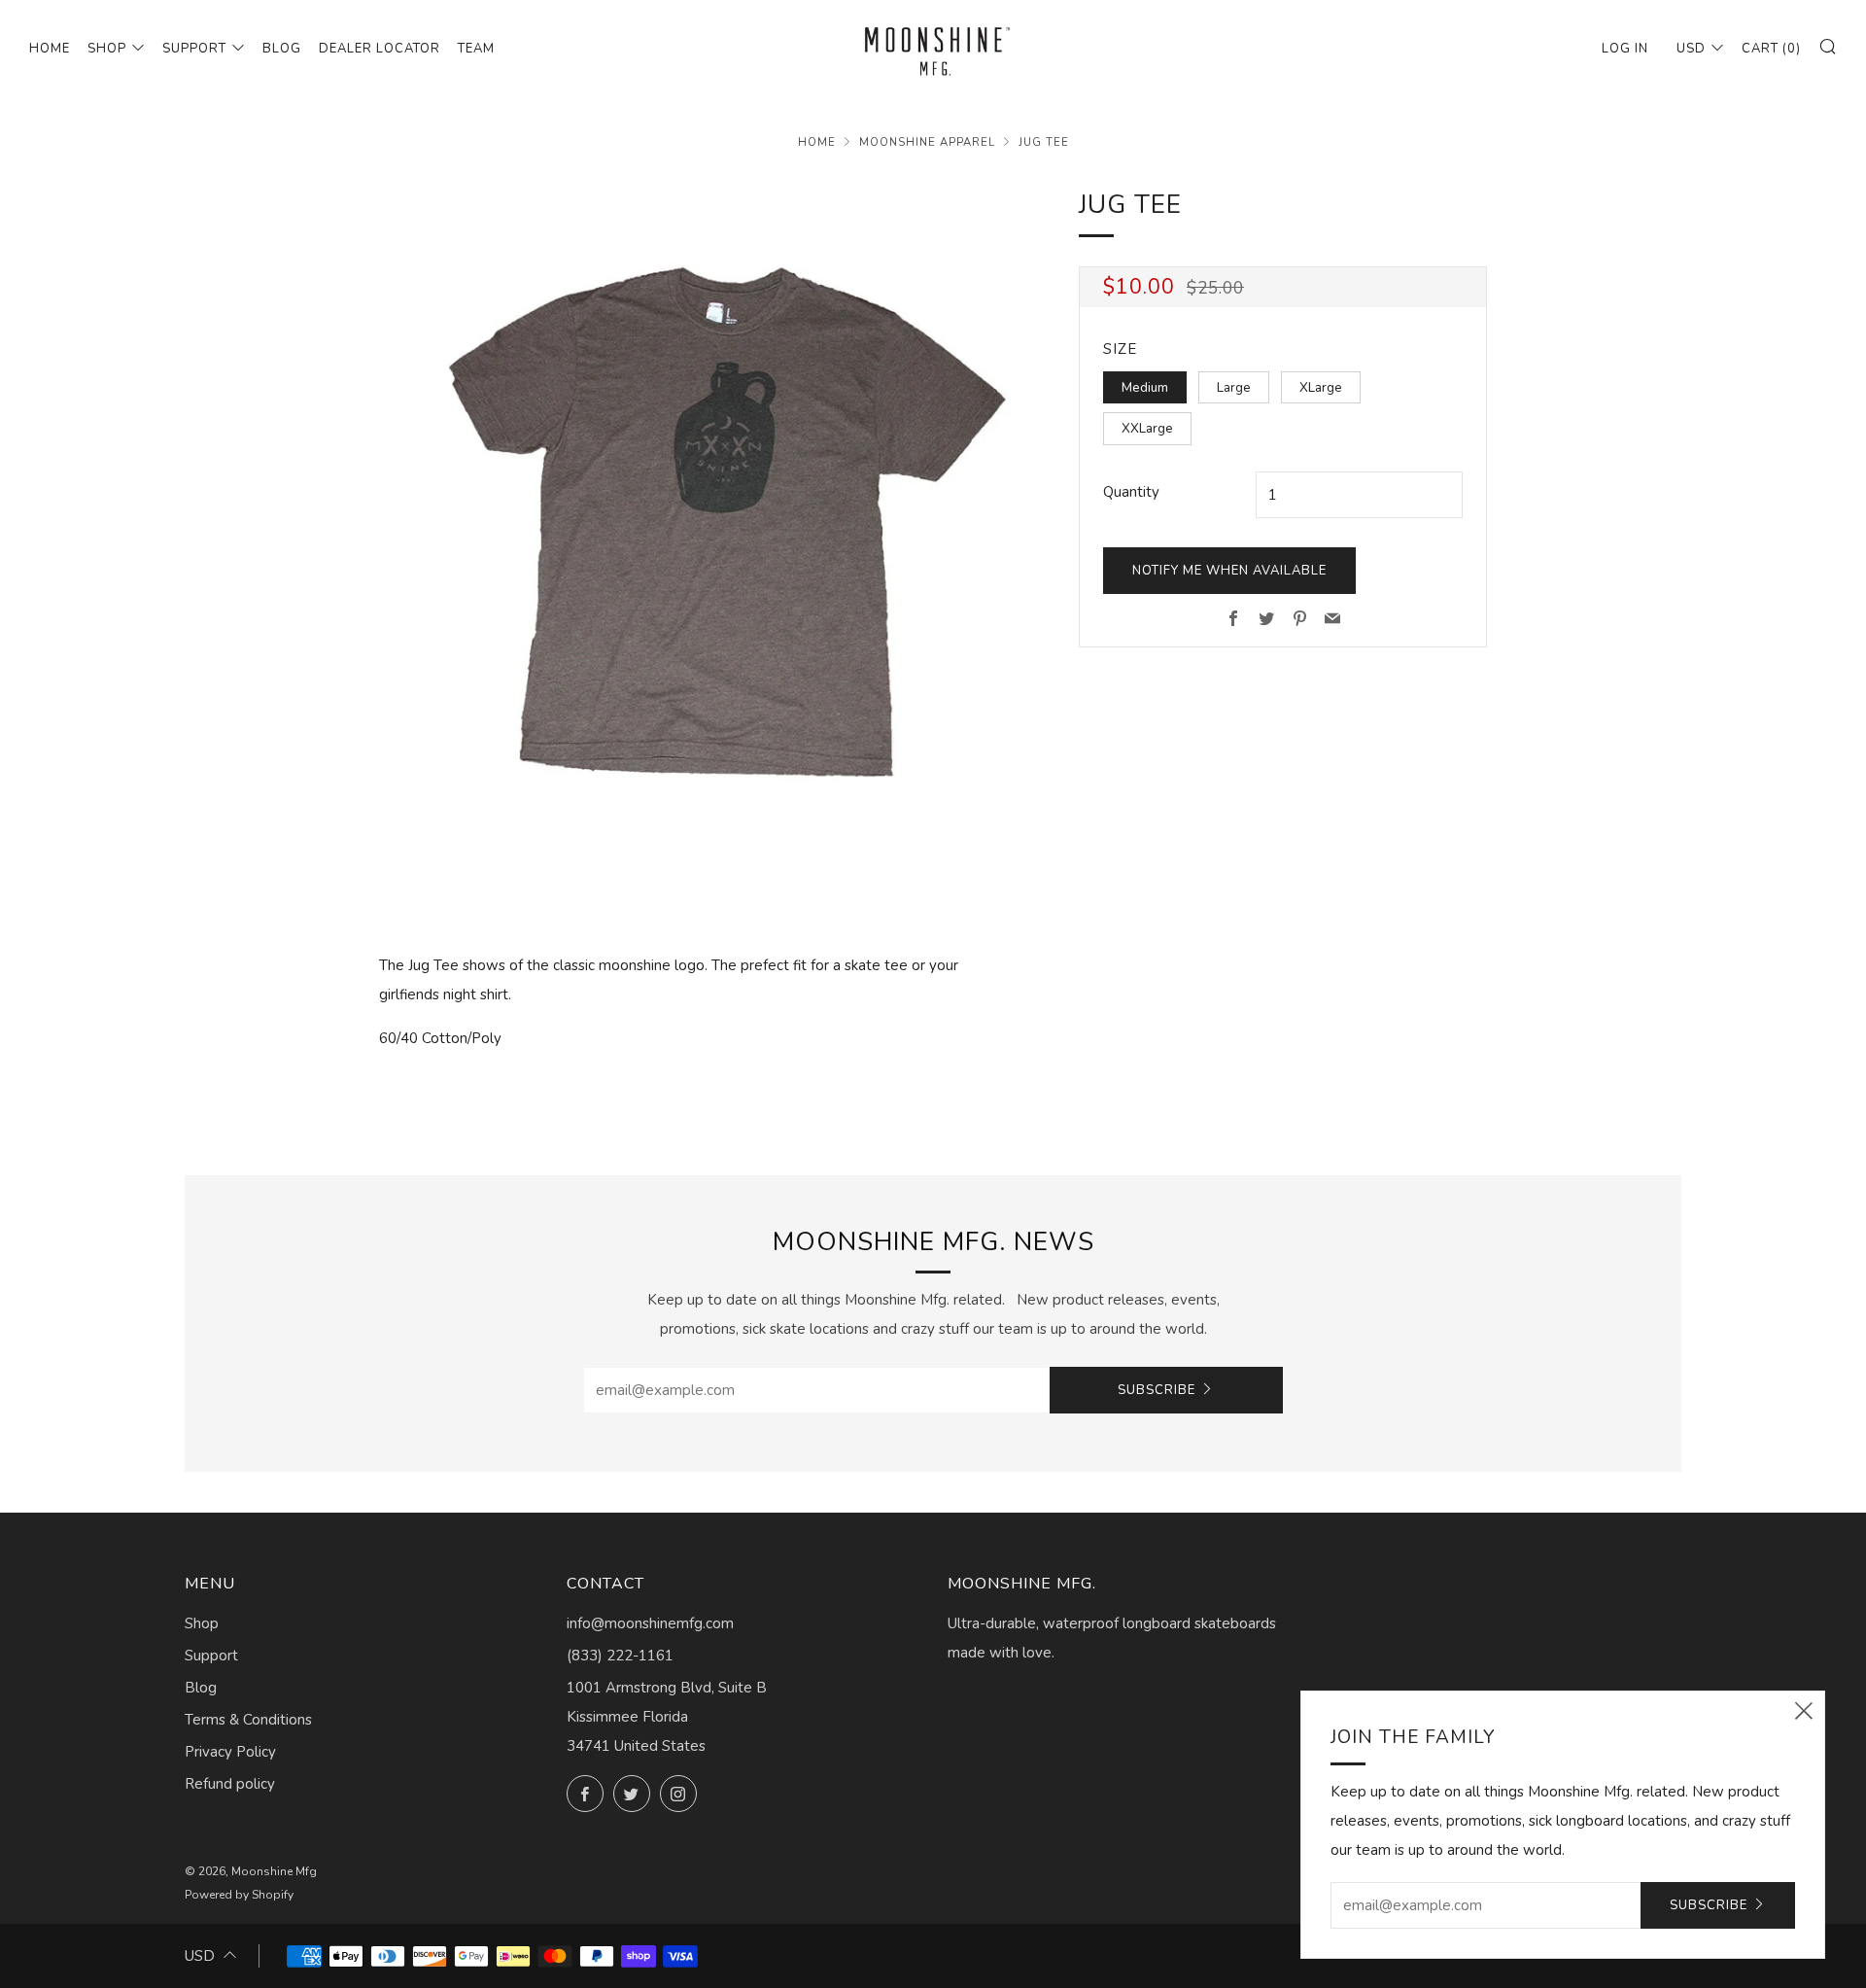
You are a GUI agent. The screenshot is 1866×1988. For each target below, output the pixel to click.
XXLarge (1147, 428)
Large (1234, 387)
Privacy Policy (230, 1752)
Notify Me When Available (1229, 571)
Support (194, 49)
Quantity (1131, 492)
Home (50, 49)
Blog (282, 49)
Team (476, 49)
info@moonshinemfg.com (650, 1623)
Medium (1145, 387)
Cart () (1771, 49)
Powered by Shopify (239, 1895)
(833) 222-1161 (620, 1656)
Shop (107, 49)
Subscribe (1157, 1390)
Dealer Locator (380, 49)
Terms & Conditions (248, 1720)
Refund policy (230, 1784)
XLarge (1321, 387)
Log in (1625, 49)
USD (1691, 49)
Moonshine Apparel (927, 142)
